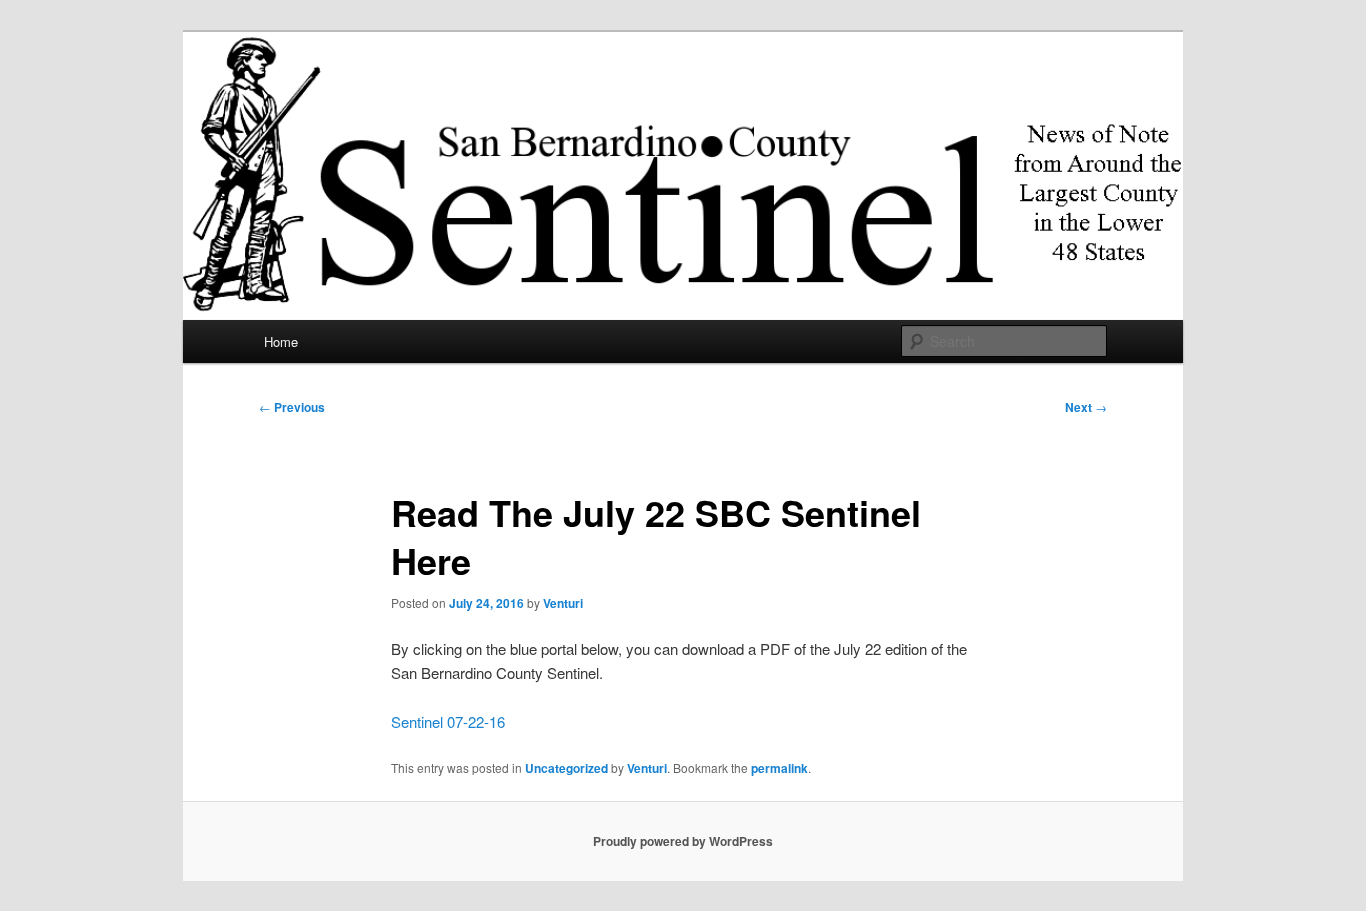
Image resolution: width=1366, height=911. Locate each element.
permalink (779, 768)
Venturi (563, 603)
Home (281, 341)
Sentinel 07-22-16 (448, 721)
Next (1086, 407)
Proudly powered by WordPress (683, 841)
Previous (292, 407)
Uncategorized (566, 768)
